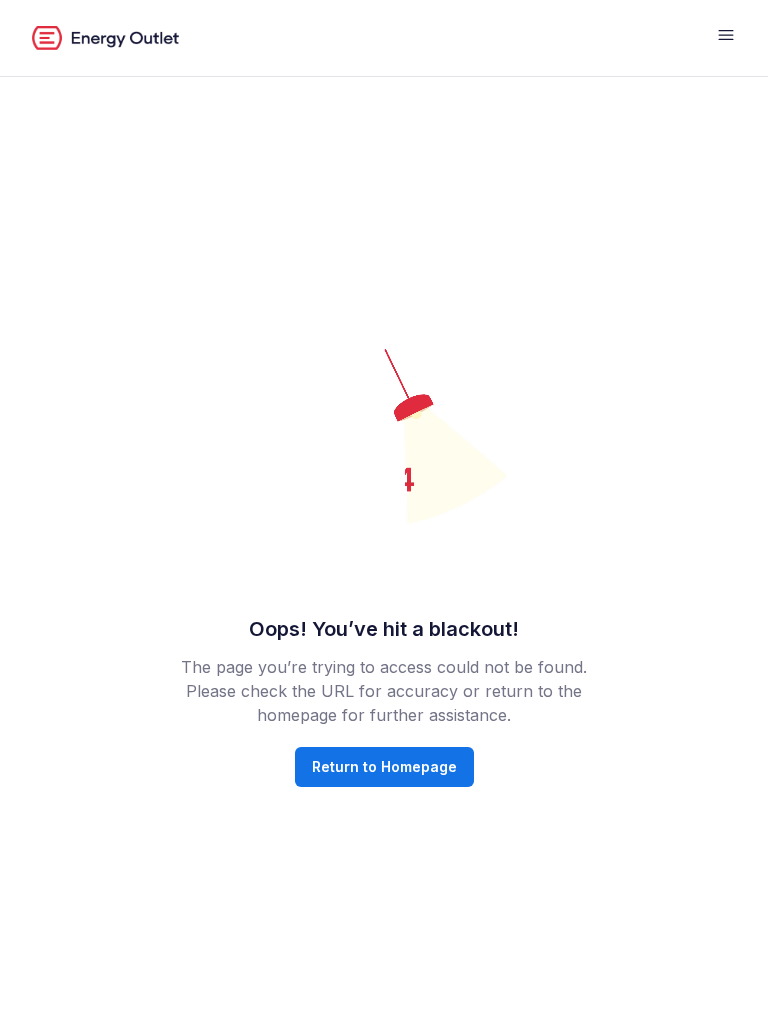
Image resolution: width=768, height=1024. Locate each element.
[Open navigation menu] (726, 38)
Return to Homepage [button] (384, 766)
